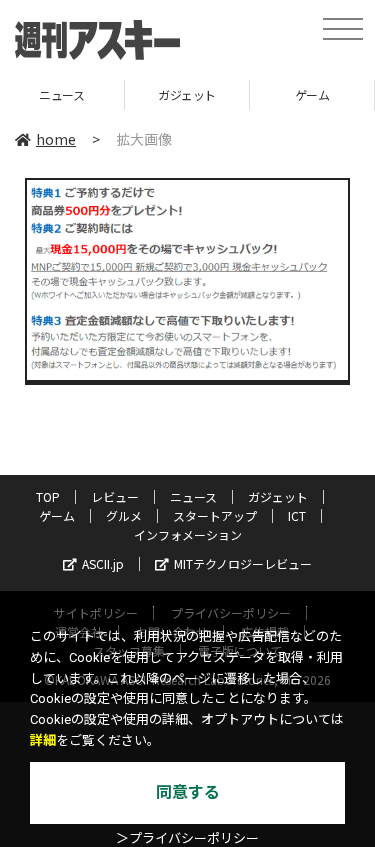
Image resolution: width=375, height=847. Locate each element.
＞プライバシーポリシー (187, 838)
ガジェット (168, 94)
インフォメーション (188, 534)
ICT (297, 515)
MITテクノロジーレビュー (243, 563)
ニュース (193, 496)
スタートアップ (215, 515)
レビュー (115, 496)
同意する (188, 792)
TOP (48, 496)
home (56, 139)
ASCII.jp (103, 563)
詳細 (43, 740)
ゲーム (293, 94)
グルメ (124, 515)
